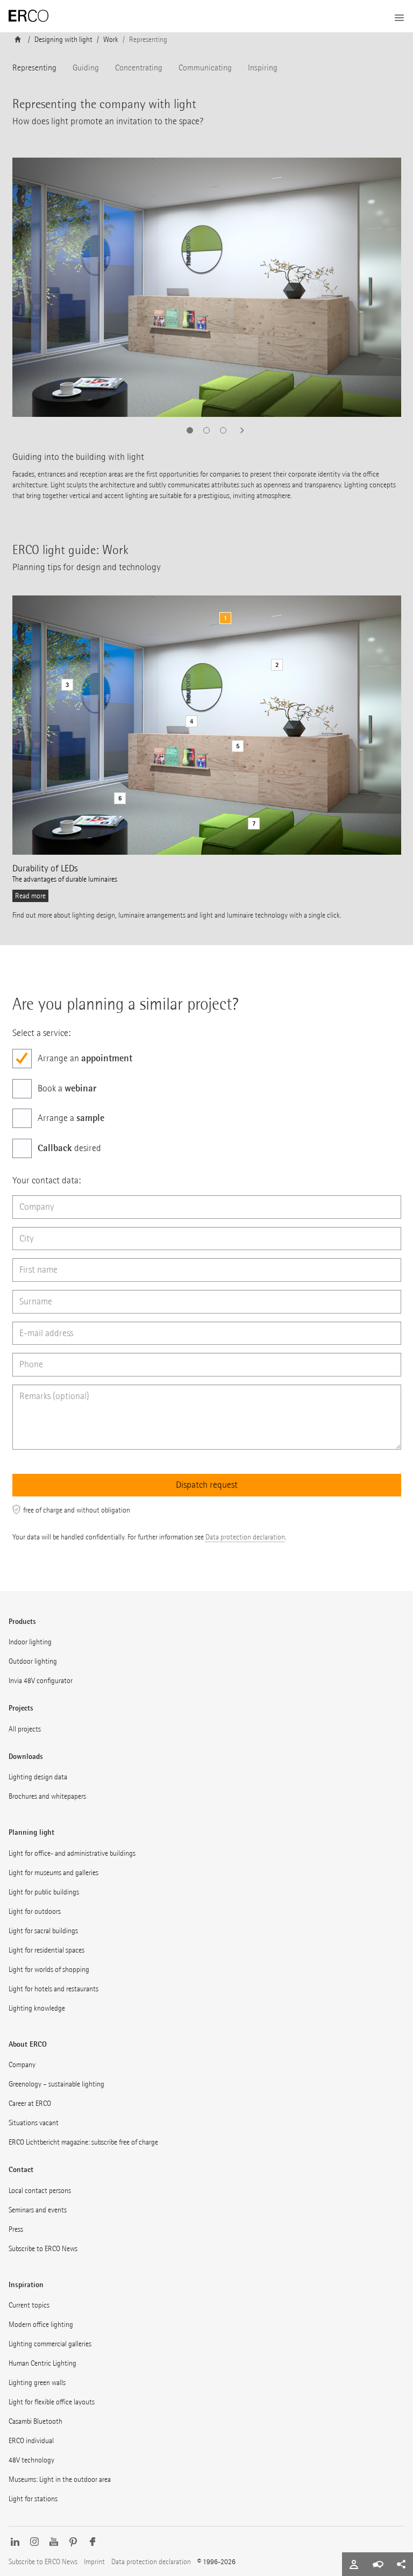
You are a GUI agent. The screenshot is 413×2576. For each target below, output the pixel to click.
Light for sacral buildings (43, 1931)
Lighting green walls (37, 2383)
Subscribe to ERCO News (43, 2249)
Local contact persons (40, 2191)
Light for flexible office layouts (52, 2402)
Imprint (94, 2562)
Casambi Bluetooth (35, 2421)
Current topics (29, 2305)
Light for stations (33, 2499)
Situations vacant (34, 2123)
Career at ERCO (30, 2103)
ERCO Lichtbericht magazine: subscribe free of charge (83, 2142)
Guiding (86, 68)
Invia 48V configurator (41, 1681)
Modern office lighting (41, 2325)
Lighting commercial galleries (50, 2344)
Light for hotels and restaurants (54, 1989)
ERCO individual (31, 2441)
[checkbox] (207, 1059)
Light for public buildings (44, 1892)
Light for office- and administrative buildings (72, 1853)
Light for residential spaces (47, 1950)
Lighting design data (38, 1777)
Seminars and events (38, 2210)
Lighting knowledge (37, 2008)
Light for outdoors (35, 1911)
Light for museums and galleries (54, 1873)
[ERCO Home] (29, 16)
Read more (30, 896)
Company (22, 2065)
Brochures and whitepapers (47, 1796)
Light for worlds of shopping (49, 1970)
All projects (25, 1729)
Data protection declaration (245, 1537)
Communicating (205, 68)
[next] (239, 430)
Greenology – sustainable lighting (56, 2084)
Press (16, 2229)
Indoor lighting (30, 1642)
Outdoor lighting (33, 1661)
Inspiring (263, 68)
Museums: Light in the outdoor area (60, 2479)
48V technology (31, 2460)
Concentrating (139, 68)
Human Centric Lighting (42, 2363)
